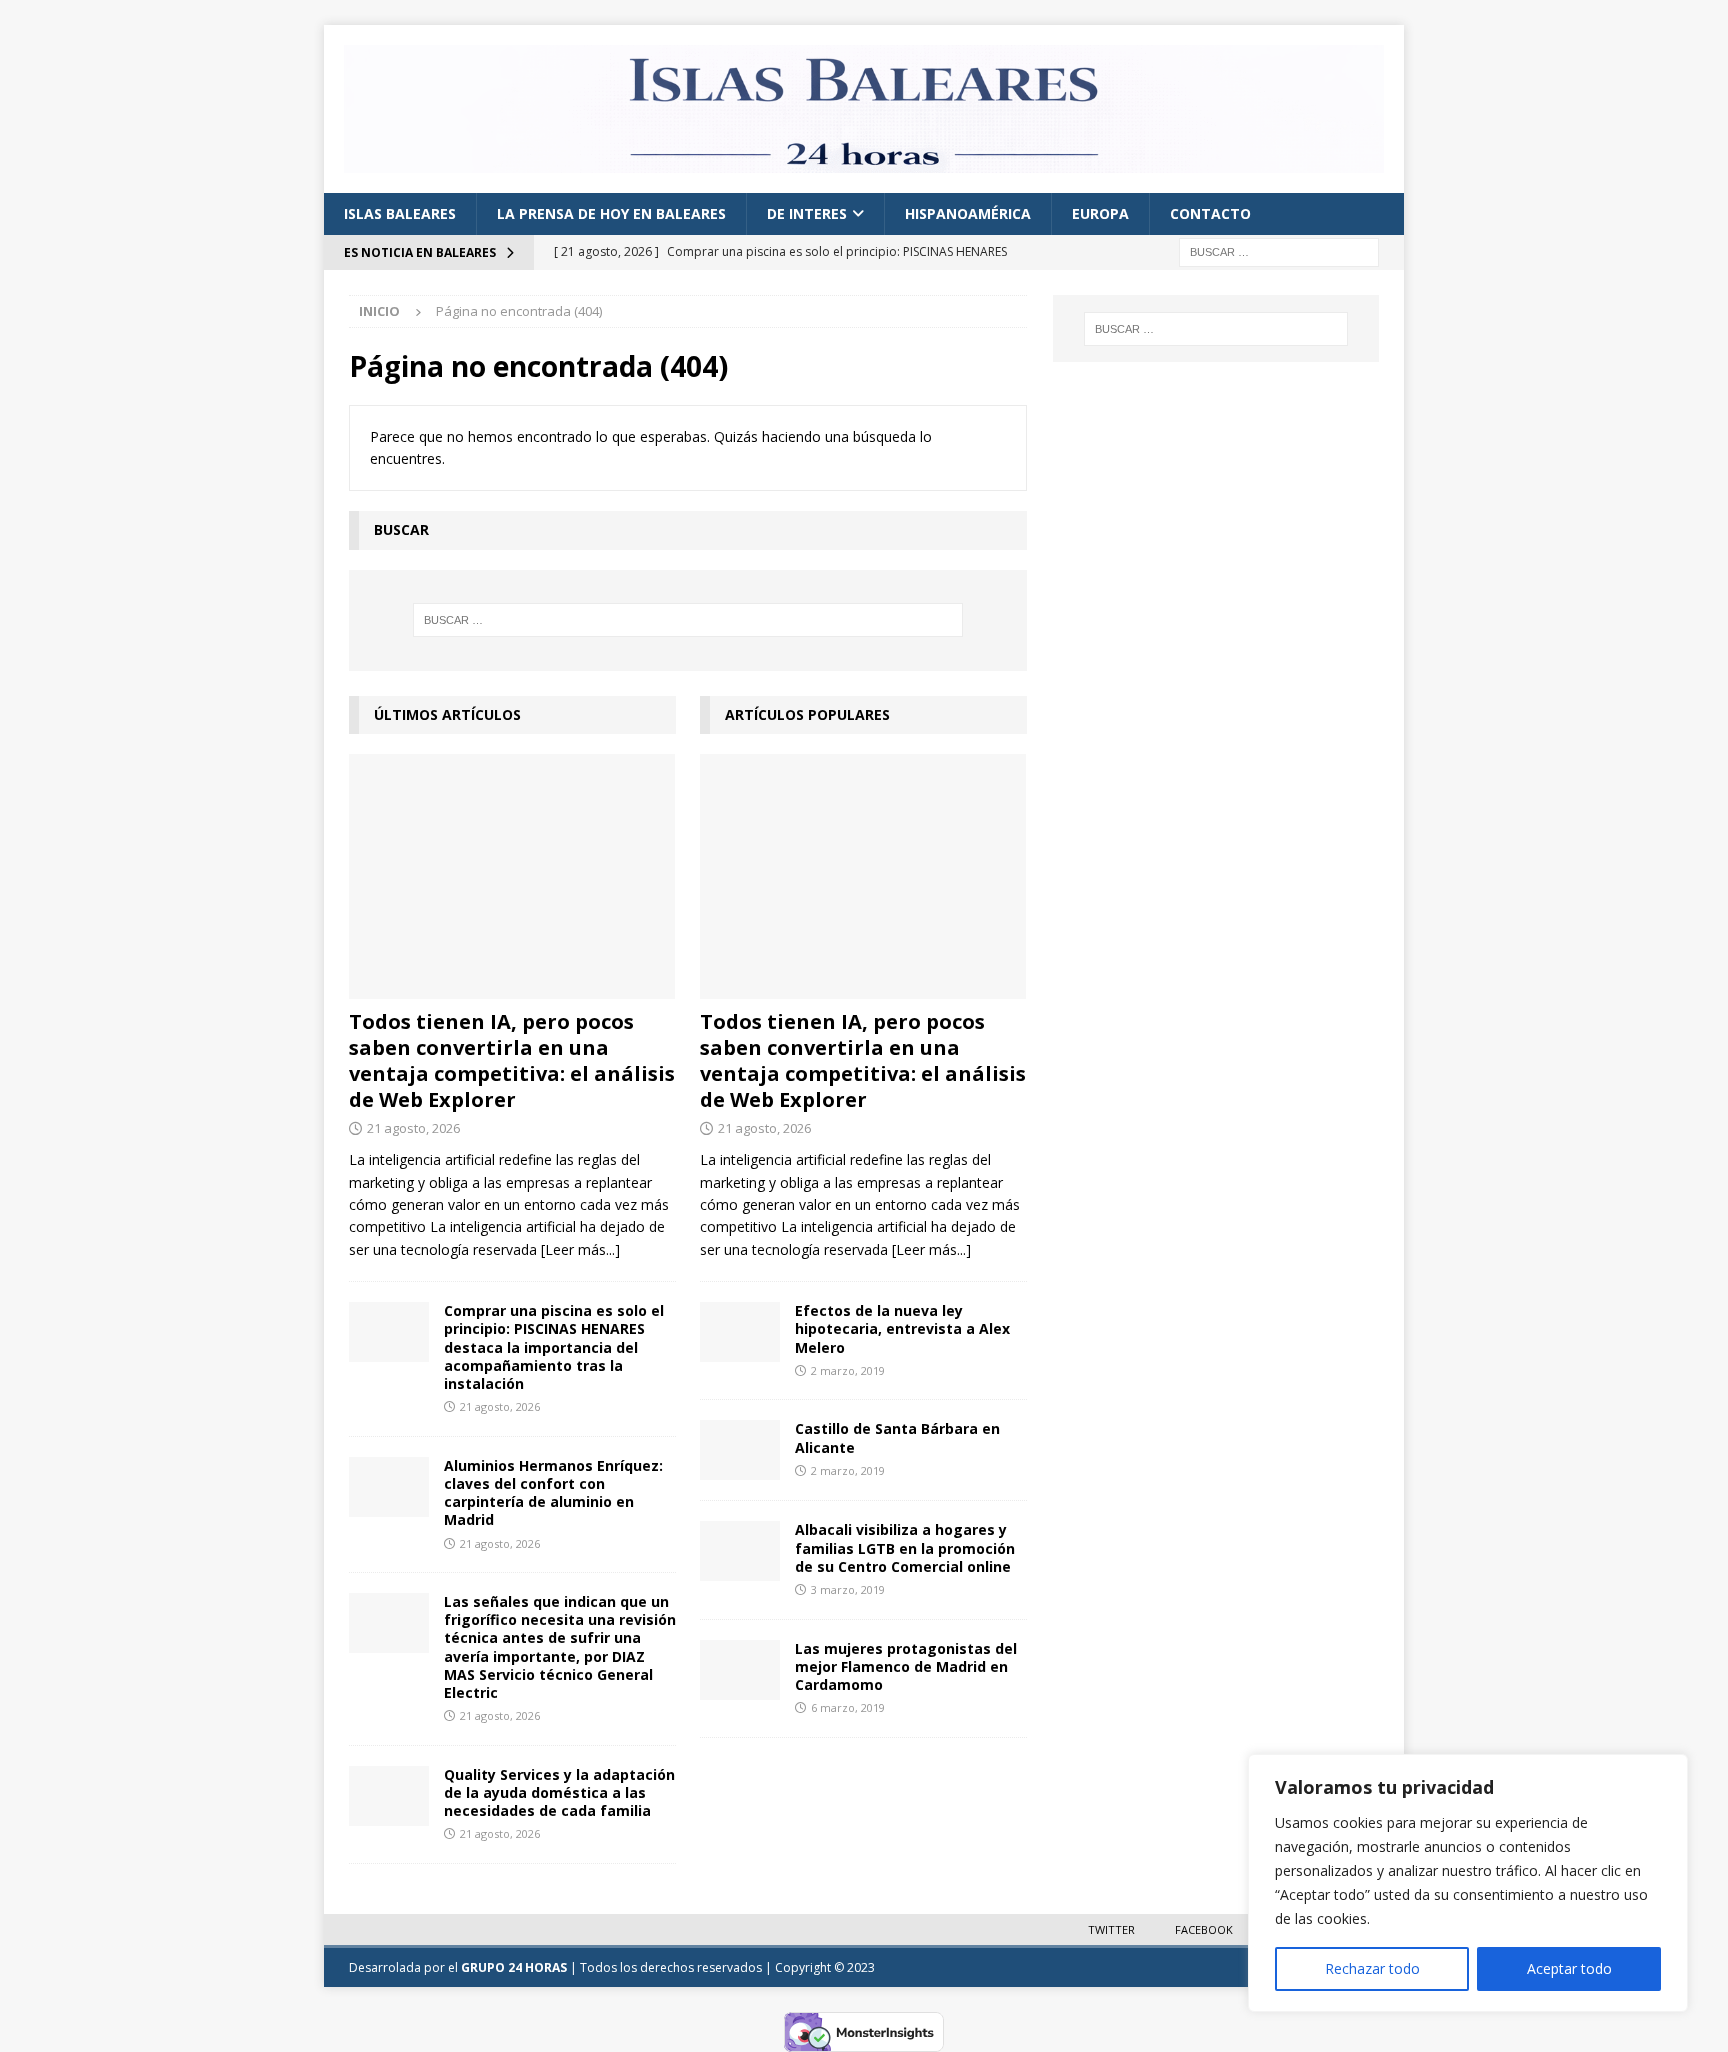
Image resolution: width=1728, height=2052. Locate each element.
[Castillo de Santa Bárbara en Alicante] (740, 1450)
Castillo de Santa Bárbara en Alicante (897, 1437)
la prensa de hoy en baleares (611, 213)
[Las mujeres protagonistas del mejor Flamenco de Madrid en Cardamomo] (740, 1670)
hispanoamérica (968, 213)
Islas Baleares (400, 213)
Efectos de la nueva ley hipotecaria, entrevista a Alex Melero (902, 1328)
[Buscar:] (1279, 251)
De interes (807, 213)
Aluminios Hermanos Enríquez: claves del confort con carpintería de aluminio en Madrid (553, 1493)
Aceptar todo (1569, 1968)
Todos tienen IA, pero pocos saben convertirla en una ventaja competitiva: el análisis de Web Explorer (512, 1060)
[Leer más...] (580, 1249)
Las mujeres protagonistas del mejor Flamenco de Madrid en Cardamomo (906, 1666)
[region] (1468, 1883)
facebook (1204, 1929)
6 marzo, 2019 (848, 1707)
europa (1100, 213)
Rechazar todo (1372, 1968)
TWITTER (1111, 1929)
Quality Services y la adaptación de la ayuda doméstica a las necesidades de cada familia (559, 1792)
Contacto (1210, 213)
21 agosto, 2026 (413, 1128)
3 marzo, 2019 (848, 1589)
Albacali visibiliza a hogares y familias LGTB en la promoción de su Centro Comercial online (905, 1547)
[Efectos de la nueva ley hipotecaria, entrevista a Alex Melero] (740, 1332)
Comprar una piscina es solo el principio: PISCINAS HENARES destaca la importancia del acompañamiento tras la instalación (554, 1347)
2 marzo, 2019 (848, 1370)
